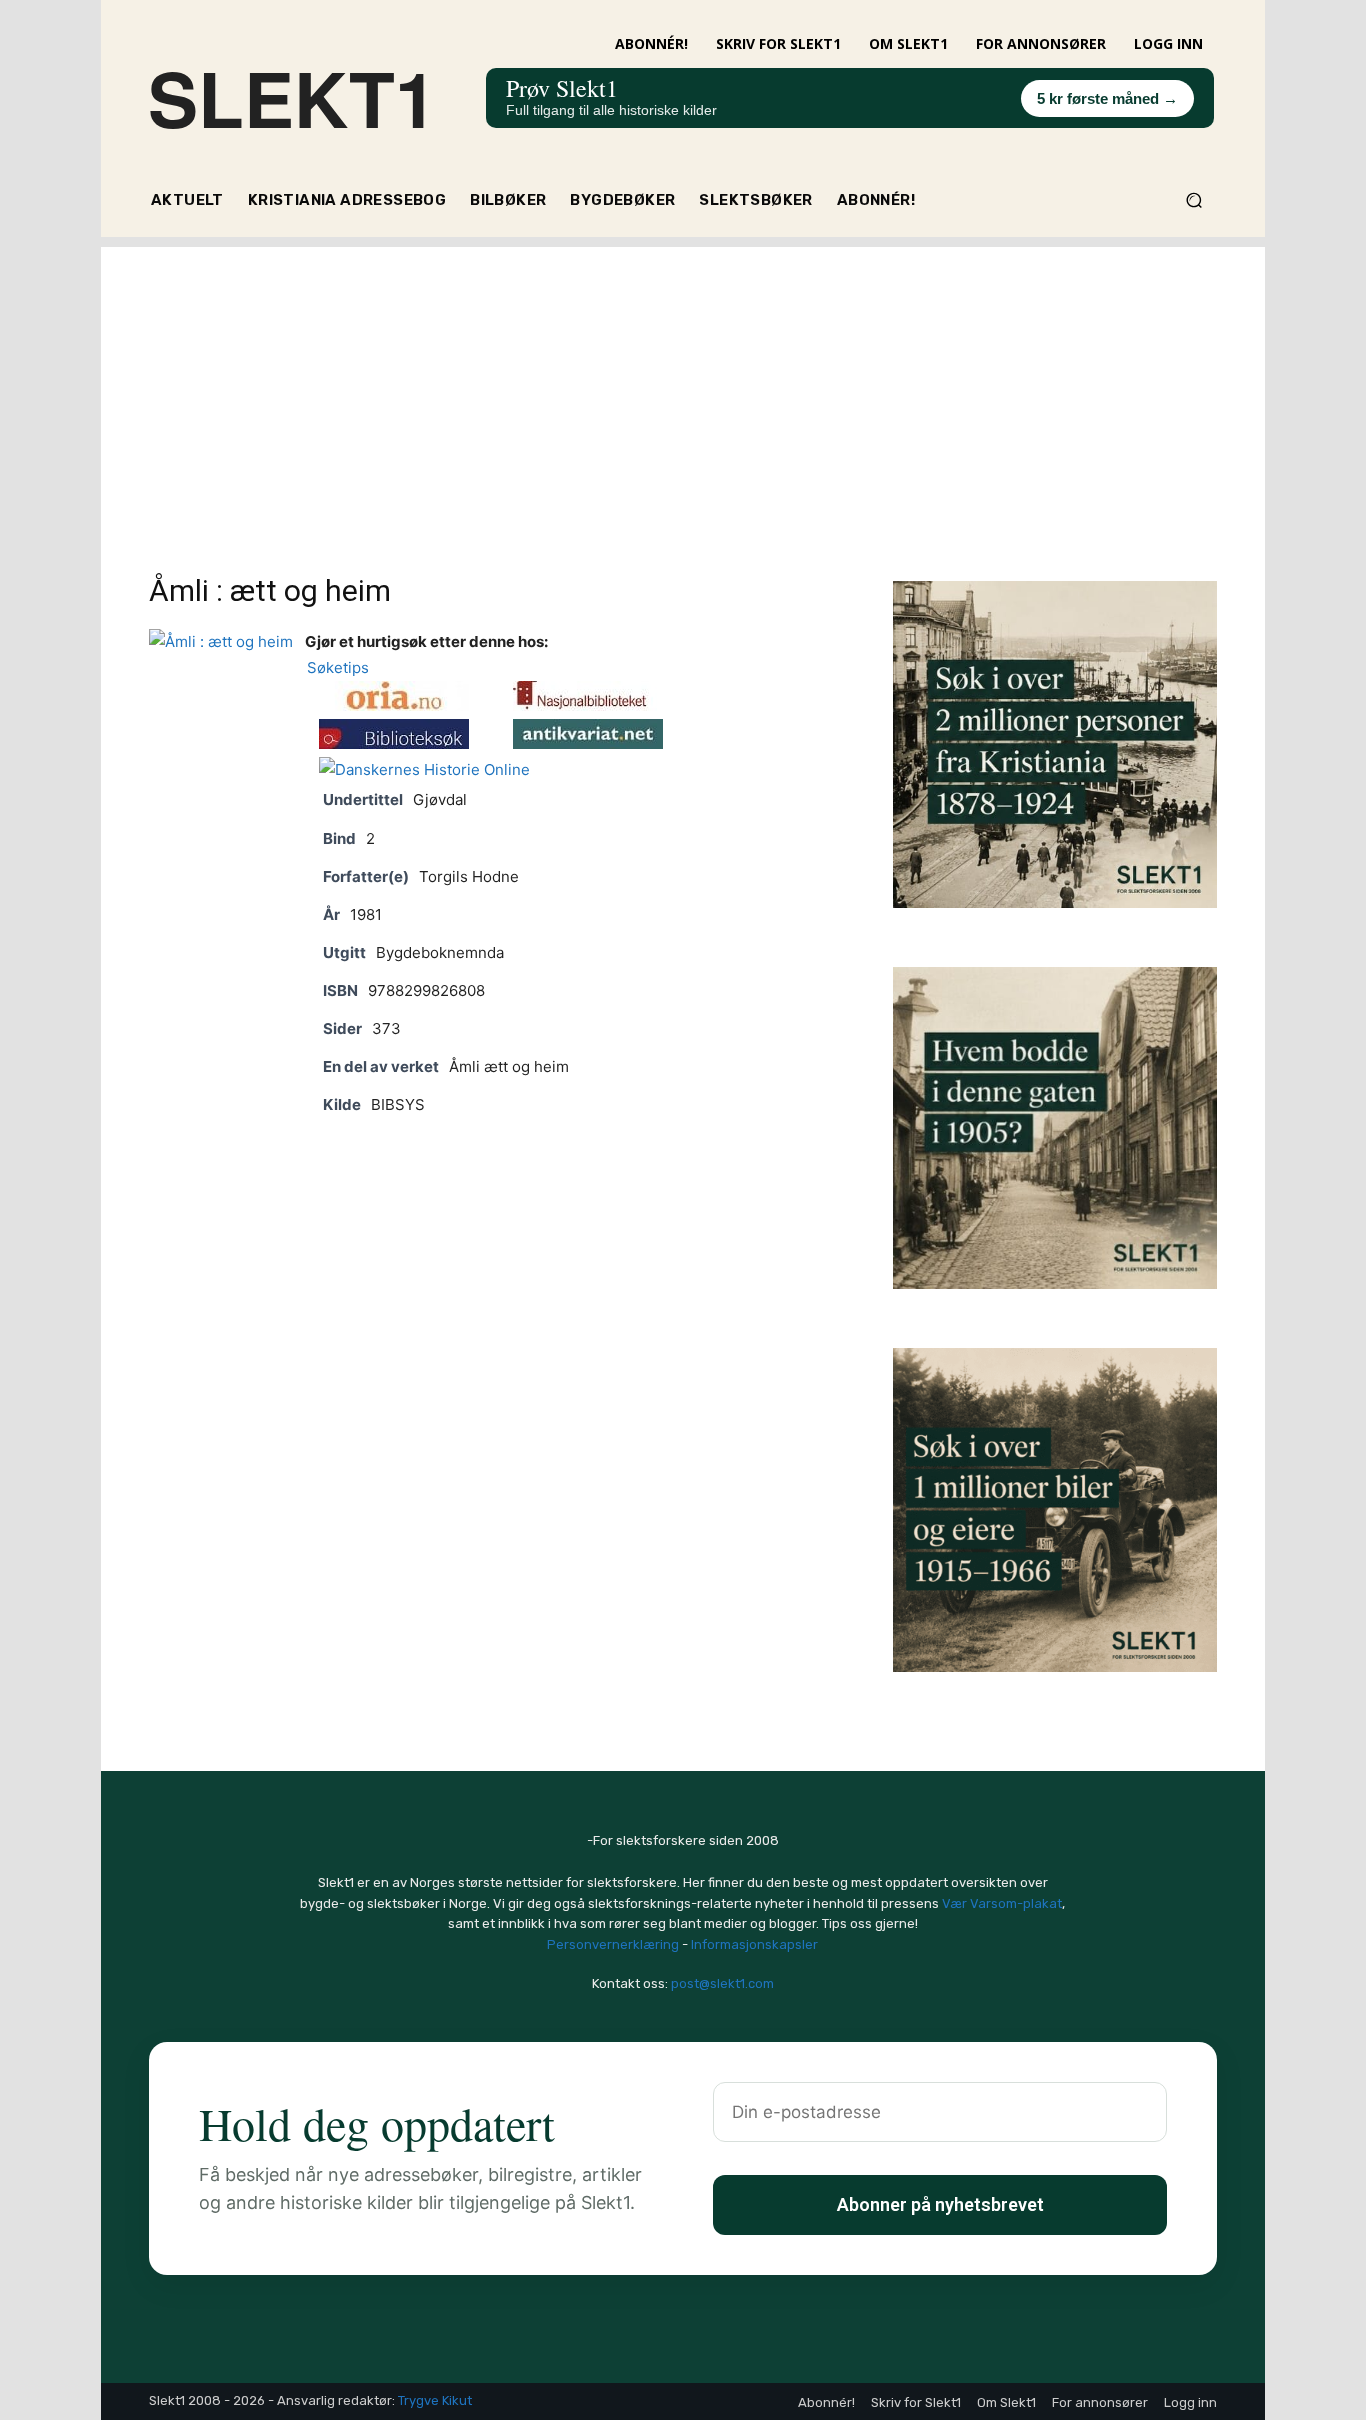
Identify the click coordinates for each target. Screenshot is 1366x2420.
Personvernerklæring (613, 1944)
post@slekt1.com (722, 1983)
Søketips (334, 667)
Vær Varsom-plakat (1002, 1903)
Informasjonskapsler (754, 1944)
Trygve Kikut (435, 2400)
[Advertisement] (683, 387)
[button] (1193, 200)
